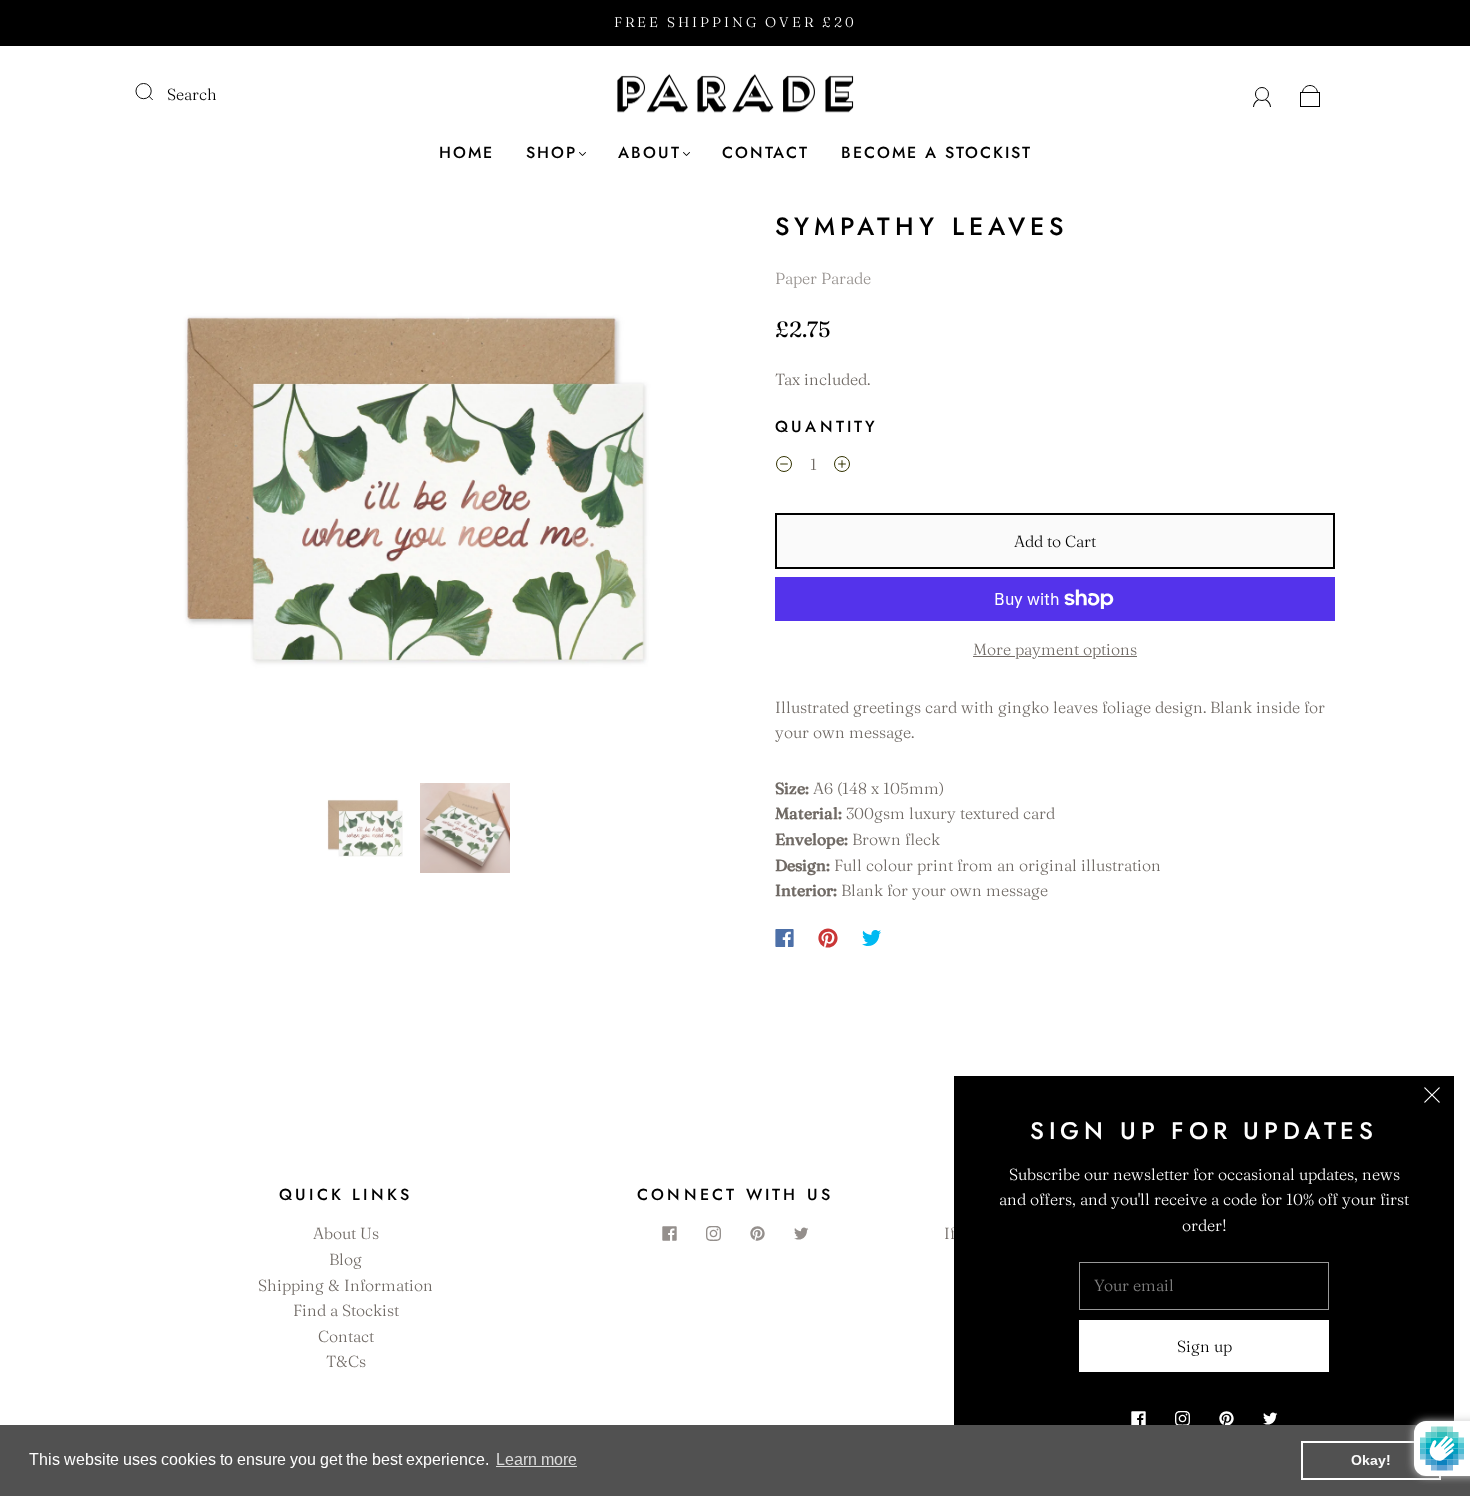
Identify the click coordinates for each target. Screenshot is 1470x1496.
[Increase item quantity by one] (842, 467)
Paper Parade (823, 278)
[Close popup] (1432, 1098)
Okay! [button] (1371, 1460)
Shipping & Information (345, 1285)
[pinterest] (757, 1233)
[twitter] (801, 1233)
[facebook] (669, 1233)
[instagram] (713, 1233)
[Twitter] (872, 938)
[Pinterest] (828, 938)
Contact (765, 153)
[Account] (1262, 94)
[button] (192, 493)
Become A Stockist (936, 153)
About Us (346, 1233)
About (649, 153)
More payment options (1055, 649)
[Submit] (157, 92)
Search (192, 94)
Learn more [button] (536, 1459)
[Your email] (1204, 1286)
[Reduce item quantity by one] (784, 467)
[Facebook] (784, 938)
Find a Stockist (346, 1310)
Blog (345, 1259)
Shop (551, 153)
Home (466, 153)
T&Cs (346, 1361)
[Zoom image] (415, 493)
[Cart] (1310, 94)
